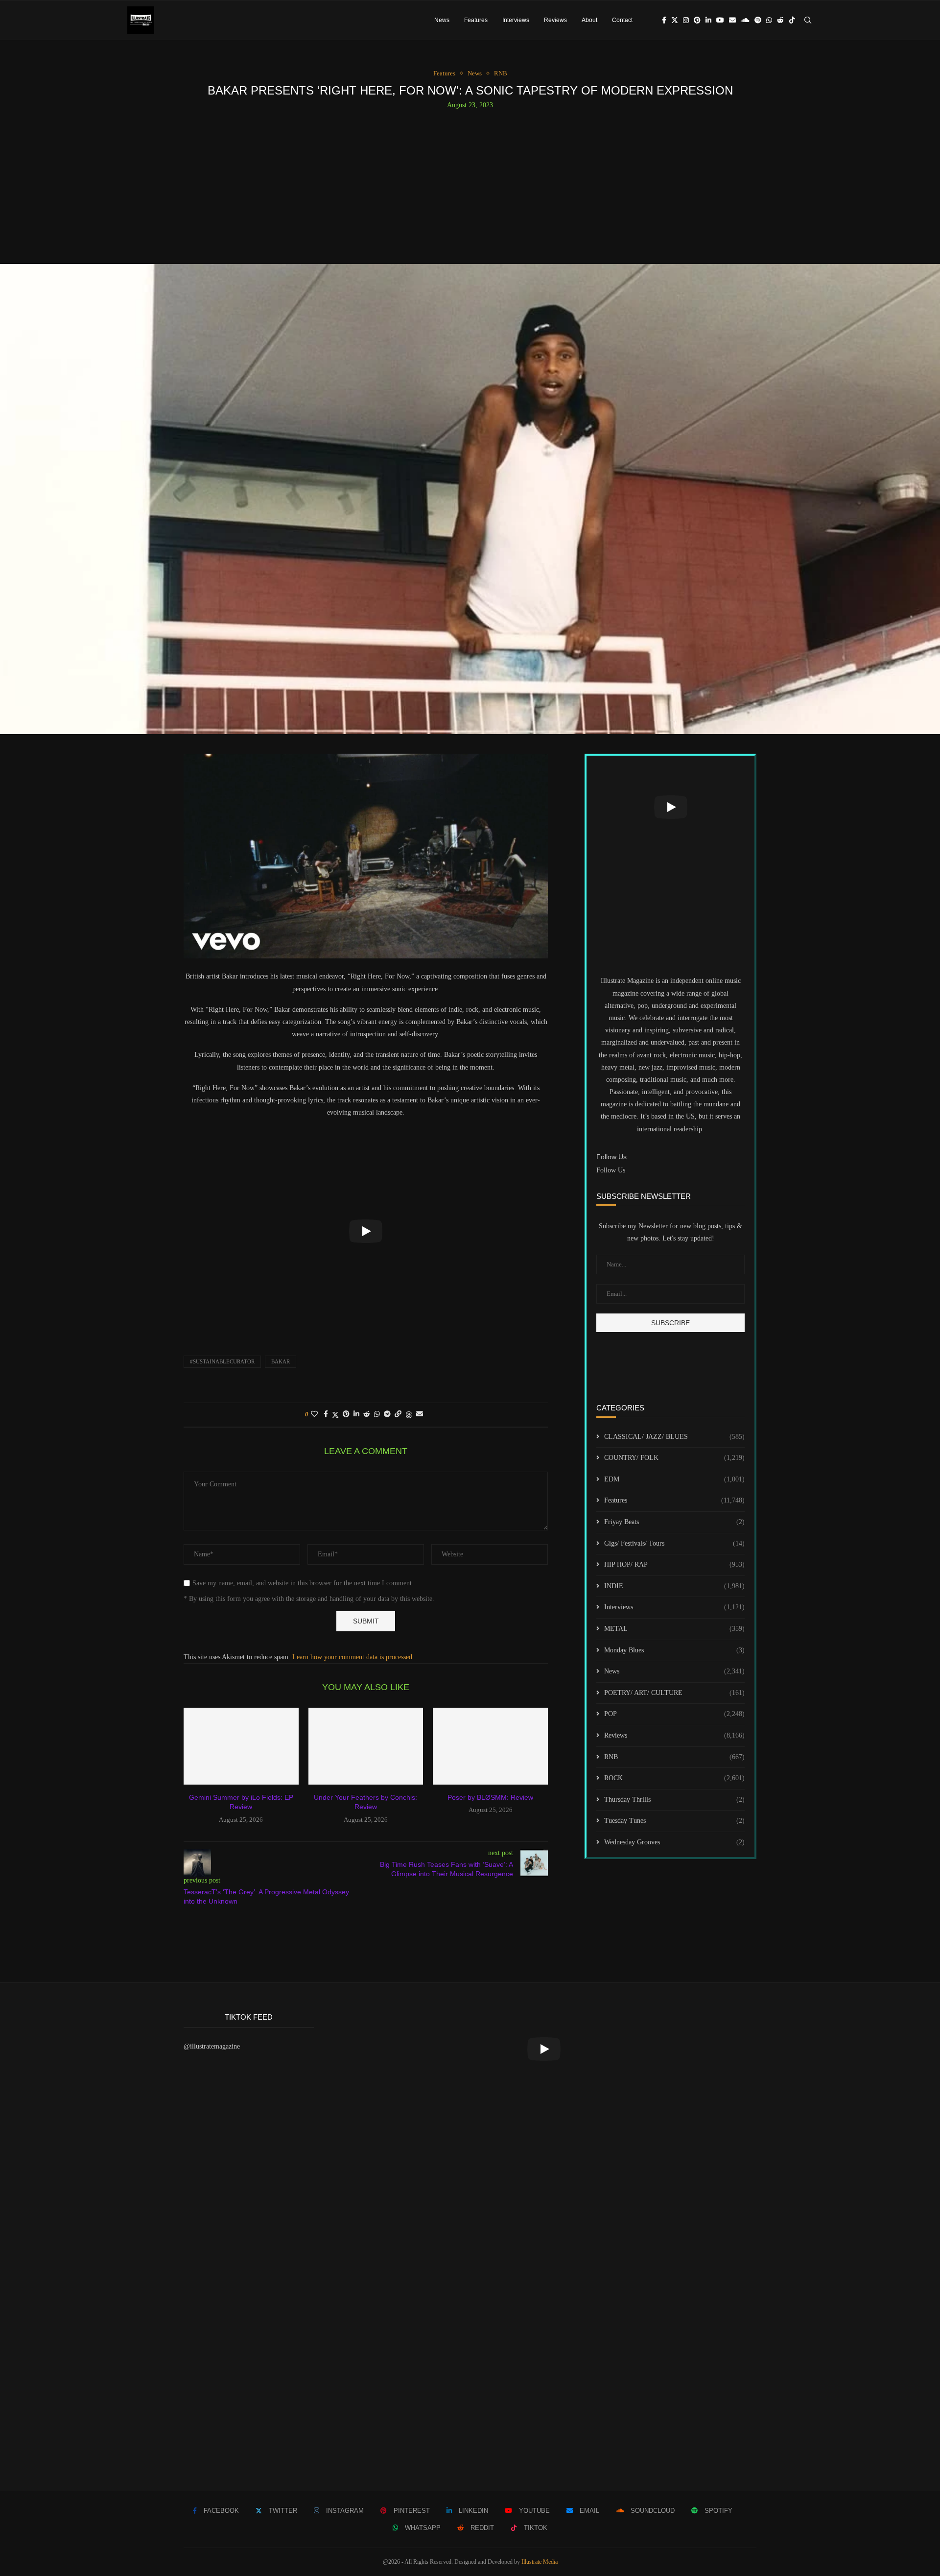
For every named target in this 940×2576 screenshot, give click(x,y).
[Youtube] (720, 20)
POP (674, 1714)
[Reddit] (780, 20)
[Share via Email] (420, 1414)
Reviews (555, 20)
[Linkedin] (708, 20)
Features (476, 20)
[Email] (732, 20)
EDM (674, 1479)
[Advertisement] (470, 183)
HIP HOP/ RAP (674, 1564)
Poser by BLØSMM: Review (490, 1797)
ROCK (674, 1778)
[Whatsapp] (769, 20)
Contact (622, 20)
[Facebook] (664, 20)
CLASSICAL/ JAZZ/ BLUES (674, 1437)
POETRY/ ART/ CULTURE (674, 1693)
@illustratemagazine (212, 2046)
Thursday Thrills (674, 1800)
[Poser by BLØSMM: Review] (490, 1746)
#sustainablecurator (222, 1361)
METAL (674, 1629)
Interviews (516, 20)
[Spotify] (758, 20)
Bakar (281, 1361)
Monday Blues (674, 1650)
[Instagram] (686, 20)
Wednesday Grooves (674, 1842)
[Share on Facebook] (326, 1414)
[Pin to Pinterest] (346, 1414)
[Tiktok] (792, 20)
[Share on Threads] (409, 1415)
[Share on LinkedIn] (356, 1414)
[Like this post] (314, 1414)
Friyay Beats (674, 1522)
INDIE (674, 1586)
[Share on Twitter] (335, 1415)
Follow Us (611, 1170)
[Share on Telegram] (387, 1414)
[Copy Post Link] (398, 1414)
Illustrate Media (540, 2562)
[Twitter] (675, 20)
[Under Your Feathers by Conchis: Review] (366, 1746)
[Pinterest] (697, 20)
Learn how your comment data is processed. (353, 1657)
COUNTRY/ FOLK (674, 1458)
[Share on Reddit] (367, 1414)
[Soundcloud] (745, 20)
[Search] (808, 20)
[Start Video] (366, 1231)
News (442, 20)
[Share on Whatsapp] (377, 1414)
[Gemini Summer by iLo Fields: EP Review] (241, 1746)
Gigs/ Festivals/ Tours (674, 1543)
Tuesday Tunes (674, 1821)
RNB (674, 1757)
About (589, 20)
